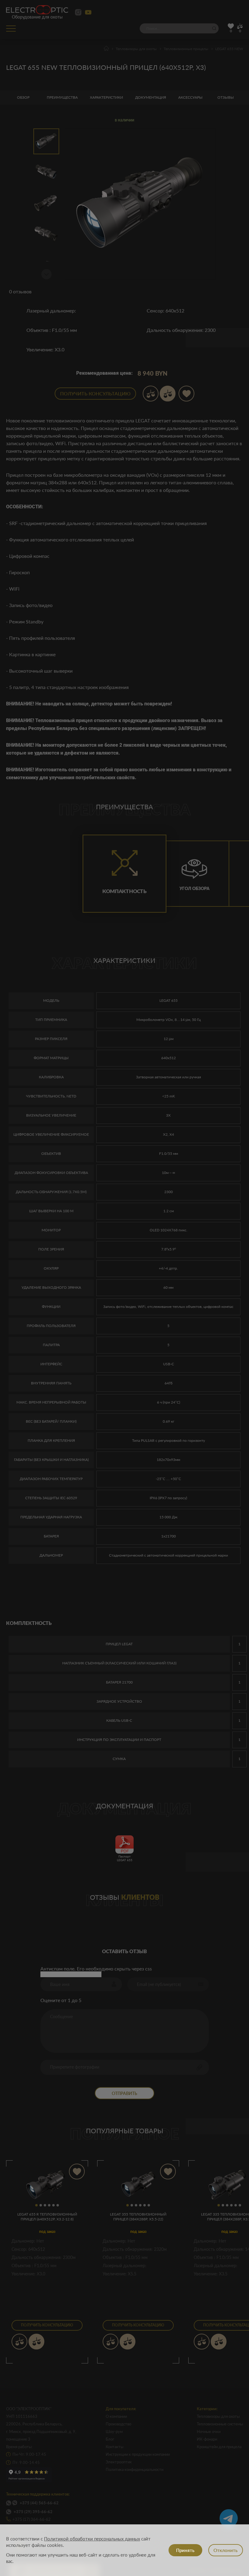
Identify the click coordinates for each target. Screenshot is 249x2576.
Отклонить (225, 2550)
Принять (185, 2550)
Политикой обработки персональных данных (92, 2539)
